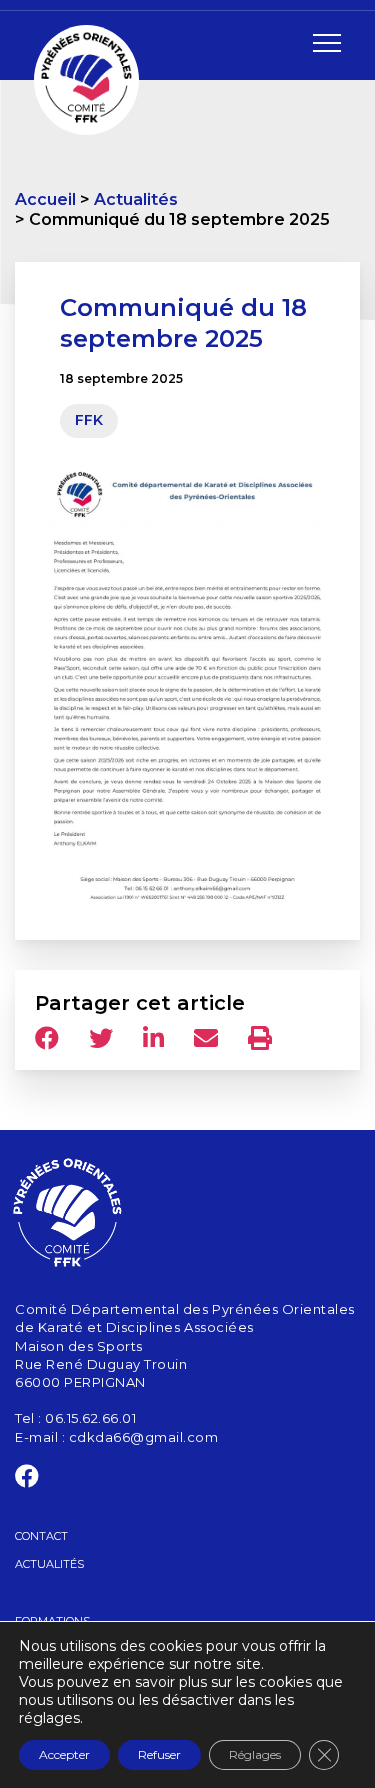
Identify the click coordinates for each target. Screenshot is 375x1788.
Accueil (45, 199)
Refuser (159, 1754)
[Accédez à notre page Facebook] (27, 1480)
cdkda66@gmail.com (144, 1437)
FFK (89, 420)
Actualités (136, 199)
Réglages (255, 1754)
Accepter (64, 1754)
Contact (41, 1536)
